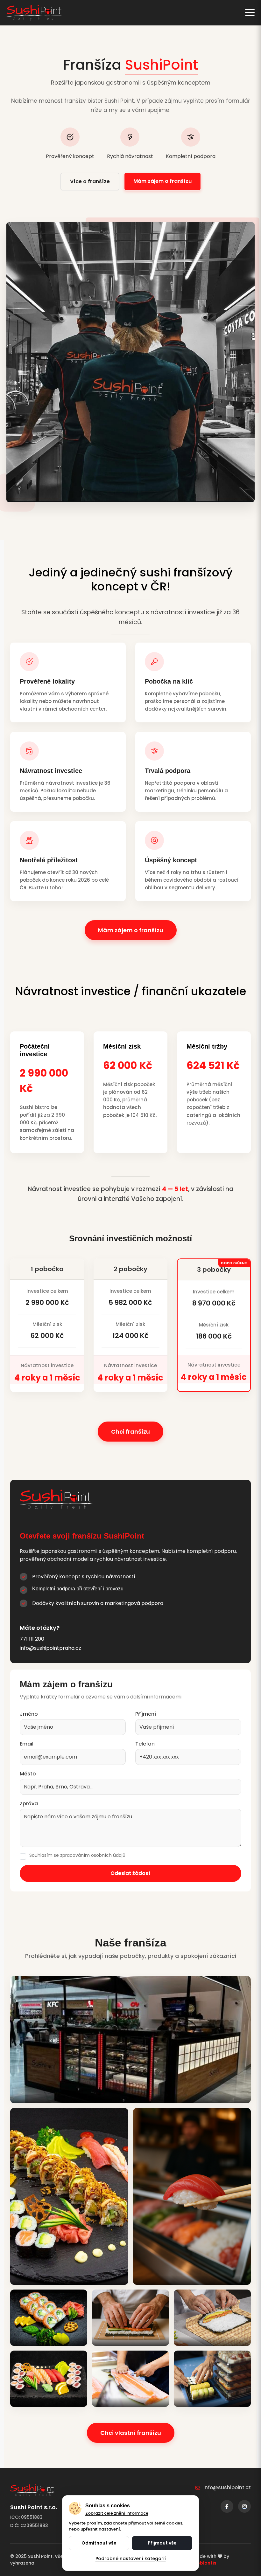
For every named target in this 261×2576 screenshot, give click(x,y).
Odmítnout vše (99, 2543)
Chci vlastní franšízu (131, 2433)
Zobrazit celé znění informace (117, 2513)
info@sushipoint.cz (227, 2487)
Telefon (145, 1744)
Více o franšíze (90, 181)
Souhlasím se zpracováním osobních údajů (77, 1855)
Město (28, 1774)
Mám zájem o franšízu (162, 181)
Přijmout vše (162, 2543)
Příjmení (146, 1714)
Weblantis (205, 2563)
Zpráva (29, 1804)
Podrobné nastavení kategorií (131, 2559)
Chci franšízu (130, 1432)
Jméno (29, 1714)
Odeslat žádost (130, 1873)
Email (27, 1744)
